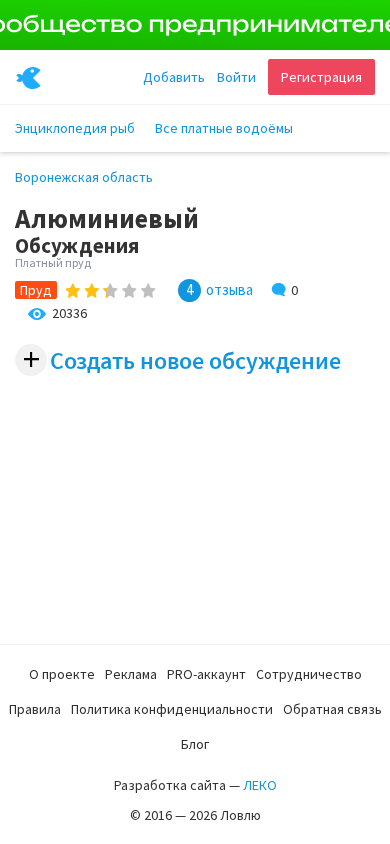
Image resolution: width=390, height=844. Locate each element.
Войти (236, 77)
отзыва (229, 290)
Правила (35, 709)
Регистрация (321, 77)
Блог (195, 744)
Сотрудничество (309, 674)
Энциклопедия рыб (75, 128)
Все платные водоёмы (224, 128)
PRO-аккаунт (206, 674)
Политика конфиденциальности (172, 709)
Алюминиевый (107, 218)
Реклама (131, 674)
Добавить (174, 77)
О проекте (62, 674)
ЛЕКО (260, 785)
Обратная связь (332, 709)
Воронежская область (84, 177)
